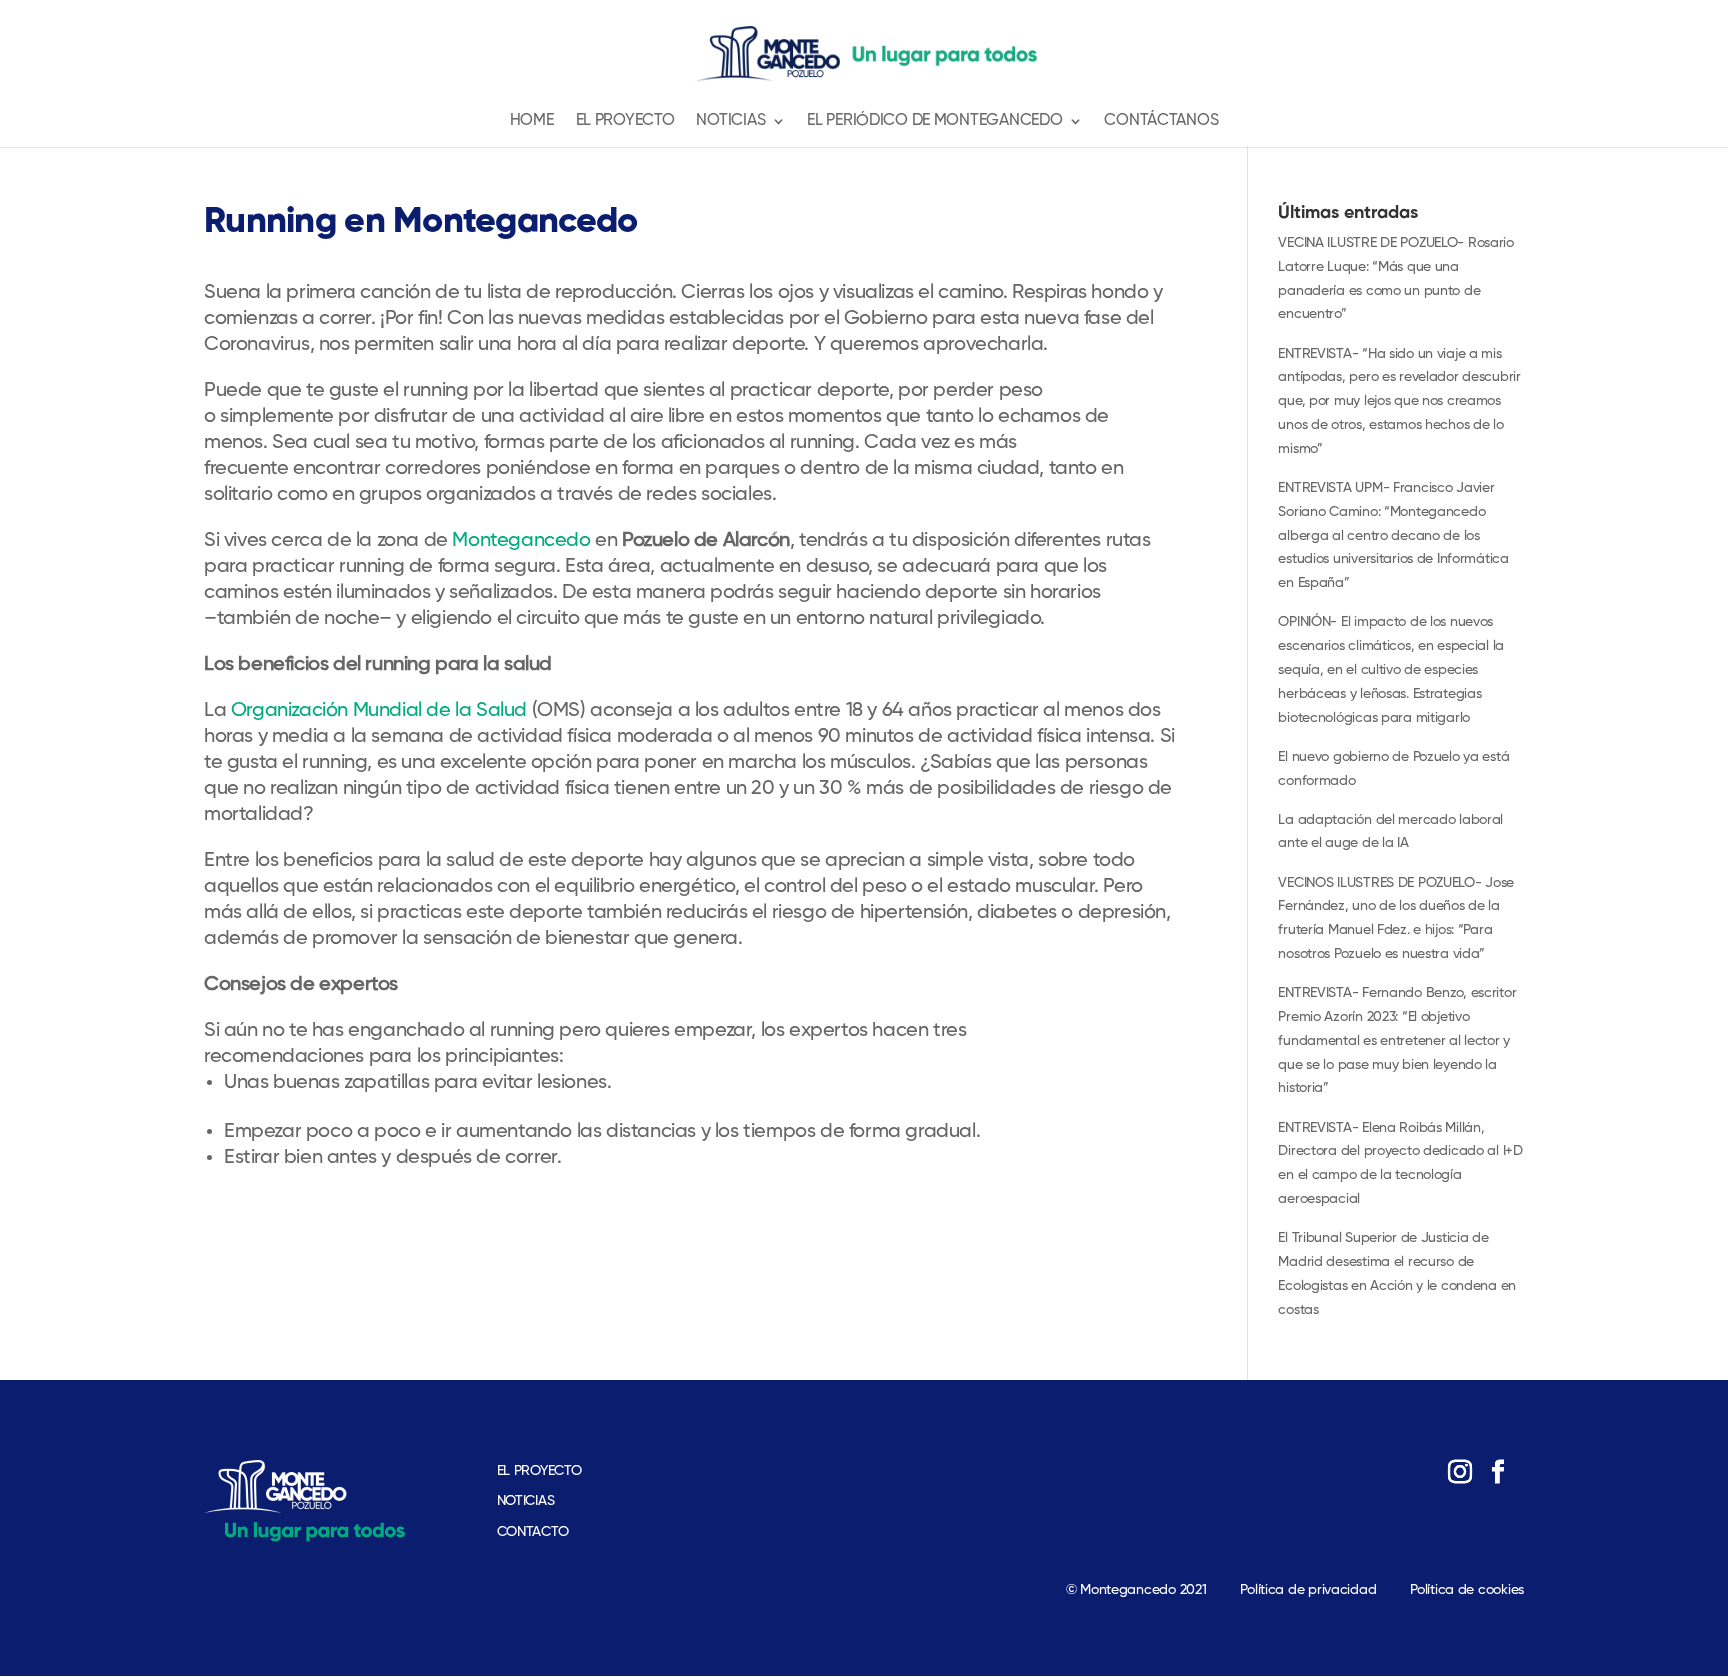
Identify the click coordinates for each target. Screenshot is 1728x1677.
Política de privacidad (1308, 1590)
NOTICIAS (526, 1501)
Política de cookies (1467, 1590)
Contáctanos (1161, 121)
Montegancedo (519, 541)
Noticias (730, 121)
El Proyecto (625, 121)
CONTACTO (533, 1532)
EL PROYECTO (539, 1471)
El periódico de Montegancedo (934, 121)
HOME (532, 121)
